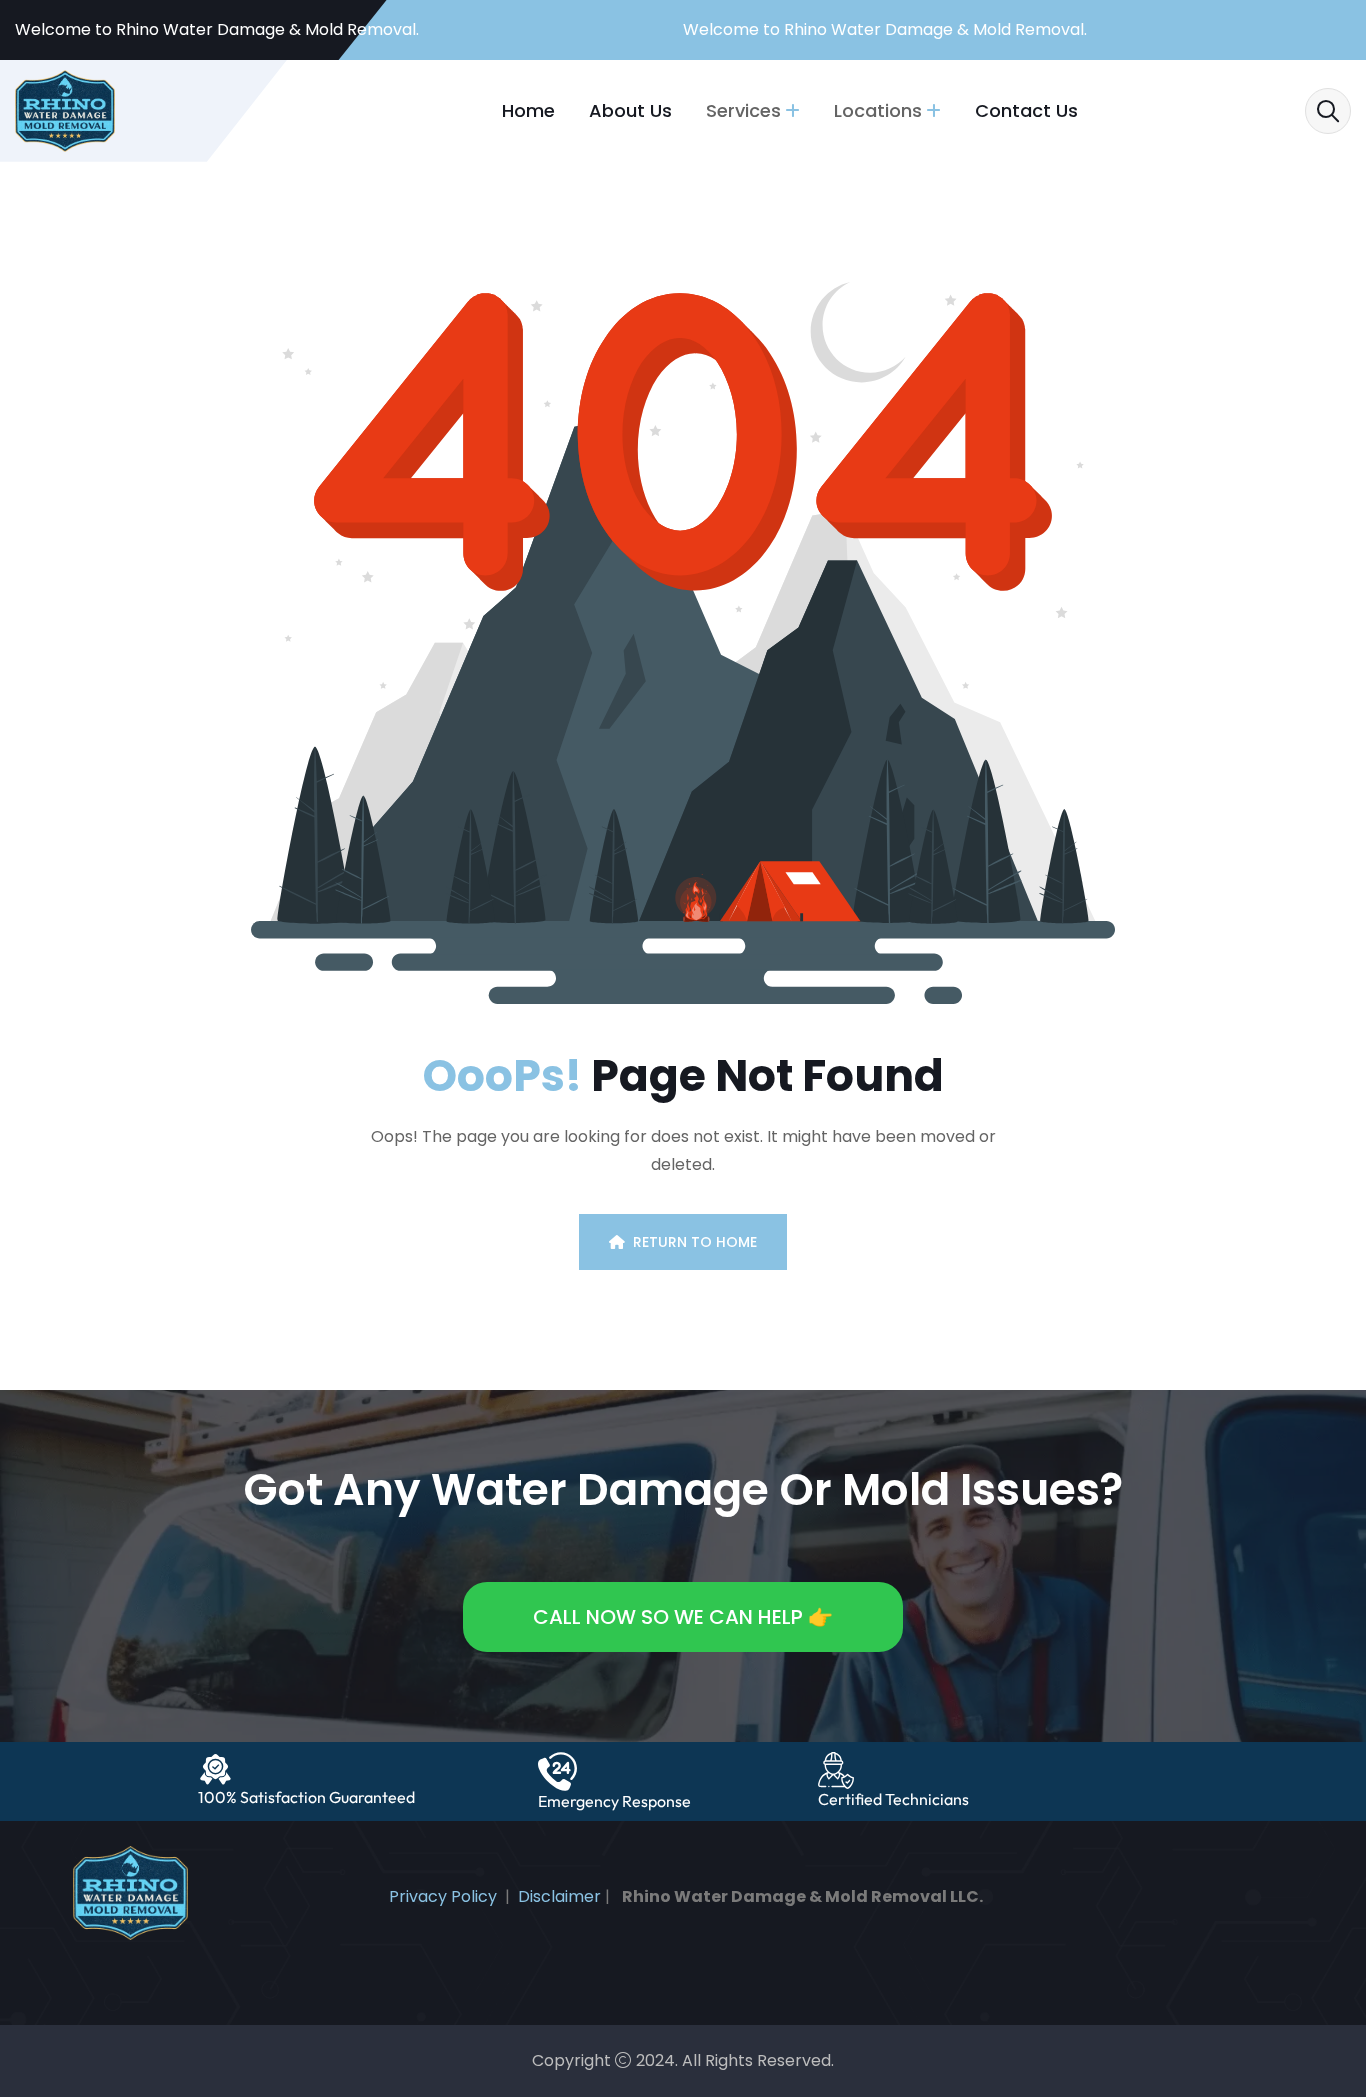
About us (630, 110)
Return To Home (695, 1242)
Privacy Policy (443, 1896)
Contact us (1026, 110)
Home (528, 110)
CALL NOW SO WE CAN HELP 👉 (683, 1617)
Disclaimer (559, 1896)
